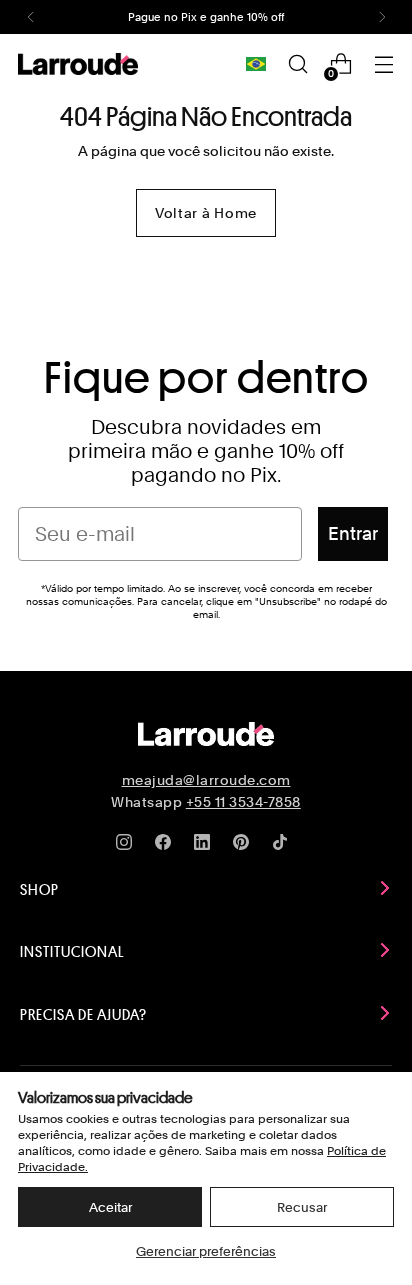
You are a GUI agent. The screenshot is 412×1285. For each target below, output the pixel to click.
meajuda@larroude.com (206, 780)
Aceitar (110, 1207)
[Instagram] (128, 846)
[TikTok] (284, 846)
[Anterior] (31, 17)
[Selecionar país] (256, 64)
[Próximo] (382, 17)
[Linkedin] (206, 846)
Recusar (302, 1207)
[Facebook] (167, 846)
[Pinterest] (245, 846)
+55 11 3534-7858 (243, 802)
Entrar (353, 533)
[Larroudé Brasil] (78, 63)
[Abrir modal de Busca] (297, 64)
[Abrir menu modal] (383, 64)
